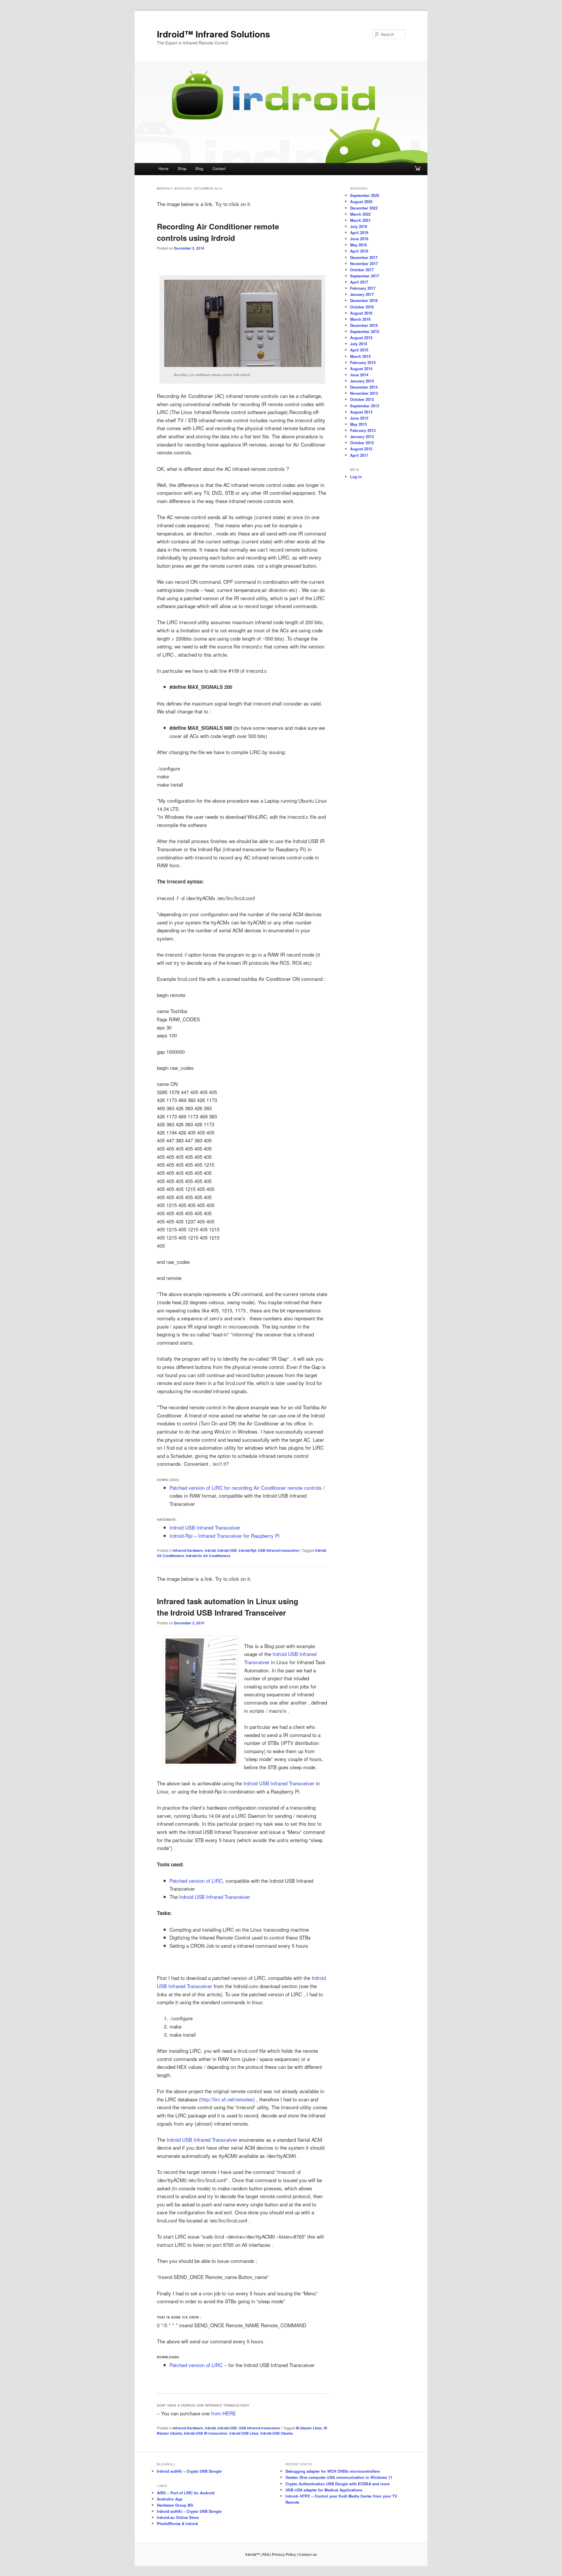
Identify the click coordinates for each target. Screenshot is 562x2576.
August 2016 (361, 313)
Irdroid (210, 1550)
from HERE (223, 2413)
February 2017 (363, 288)
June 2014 (359, 375)
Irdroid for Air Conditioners (208, 1556)
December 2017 (364, 257)
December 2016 (364, 300)
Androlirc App (170, 2499)
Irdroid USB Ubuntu (277, 2433)
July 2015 (359, 344)
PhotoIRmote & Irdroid (177, 2523)
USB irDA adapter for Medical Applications (324, 2490)
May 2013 (358, 424)
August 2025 (361, 201)
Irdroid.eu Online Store (178, 2517)
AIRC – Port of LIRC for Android (186, 2493)
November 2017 (364, 264)
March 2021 (360, 220)
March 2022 (360, 214)
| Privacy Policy (283, 2554)
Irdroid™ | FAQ (257, 2554)
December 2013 (364, 387)
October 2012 (362, 443)
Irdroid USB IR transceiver (206, 2433)
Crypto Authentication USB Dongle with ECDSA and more (337, 2484)
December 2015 (364, 325)
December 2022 (364, 208)
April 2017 (359, 282)
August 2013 (361, 412)
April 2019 (359, 232)
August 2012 (361, 449)
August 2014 (361, 369)
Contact (219, 168)
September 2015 (365, 331)
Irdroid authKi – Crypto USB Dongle (189, 2471)
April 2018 (359, 251)
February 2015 (363, 362)
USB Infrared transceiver (279, 1550)
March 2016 (360, 319)
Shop (182, 168)
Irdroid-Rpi (247, 1550)
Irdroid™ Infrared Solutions (214, 34)
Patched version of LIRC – (198, 2365)
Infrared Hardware (188, 1550)
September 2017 (365, 276)
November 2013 (364, 393)
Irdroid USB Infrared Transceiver (205, 1527)
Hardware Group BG (175, 2505)
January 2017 (362, 294)
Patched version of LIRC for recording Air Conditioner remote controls (246, 1488)
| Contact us (307, 2554)
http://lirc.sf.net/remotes (227, 2099)
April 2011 (359, 455)
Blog (199, 168)
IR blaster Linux (309, 2428)
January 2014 (362, 381)
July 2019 (359, 226)
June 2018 (359, 239)
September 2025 (365, 195)
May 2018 (358, 245)
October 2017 (362, 270)
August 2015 (361, 338)
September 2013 (365, 406)
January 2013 (362, 436)
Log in (356, 477)
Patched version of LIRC (196, 1881)
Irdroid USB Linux (244, 2433)
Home (163, 168)
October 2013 (362, 399)
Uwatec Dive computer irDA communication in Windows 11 (339, 2477)
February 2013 (363, 430)
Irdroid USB (227, 1550)
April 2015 (359, 350)
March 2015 (360, 356)
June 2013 (359, 418)
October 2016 (362, 307)
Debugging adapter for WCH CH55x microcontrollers (333, 2471)
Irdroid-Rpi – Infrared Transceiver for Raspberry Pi (225, 1536)
